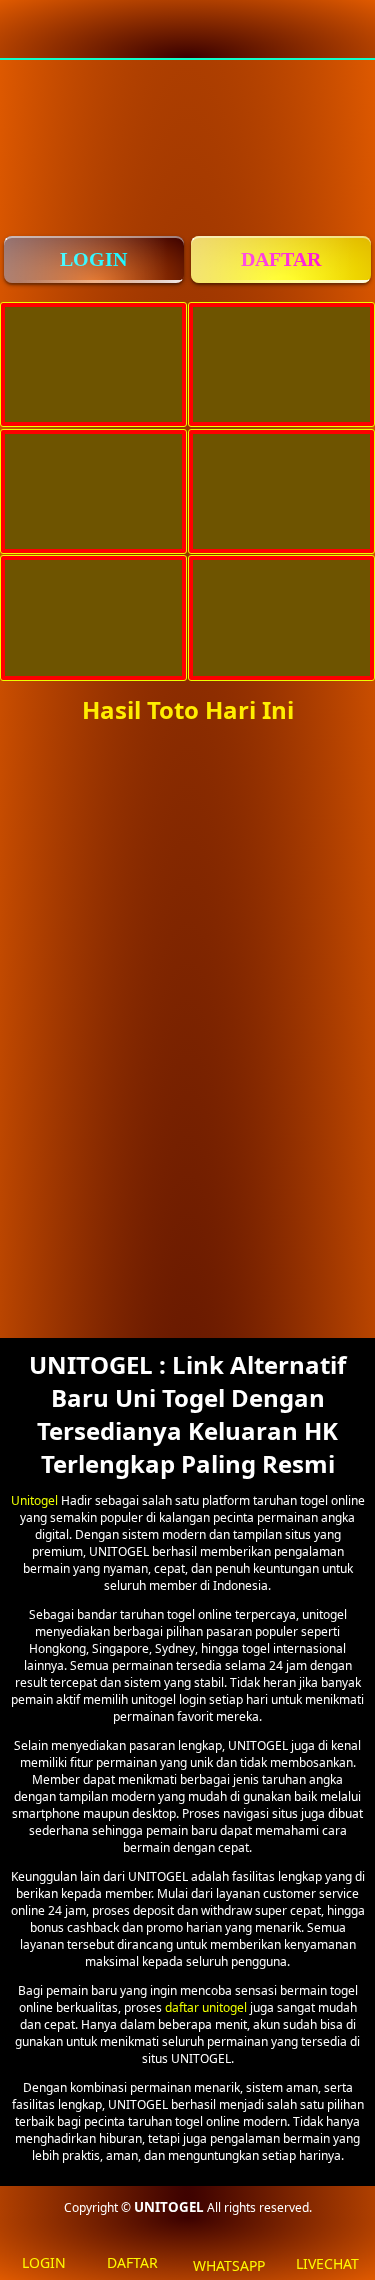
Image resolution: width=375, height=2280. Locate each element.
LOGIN (93, 259)
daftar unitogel (206, 2007)
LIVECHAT (327, 2263)
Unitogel (34, 1500)
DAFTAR (281, 259)
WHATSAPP (229, 2265)
